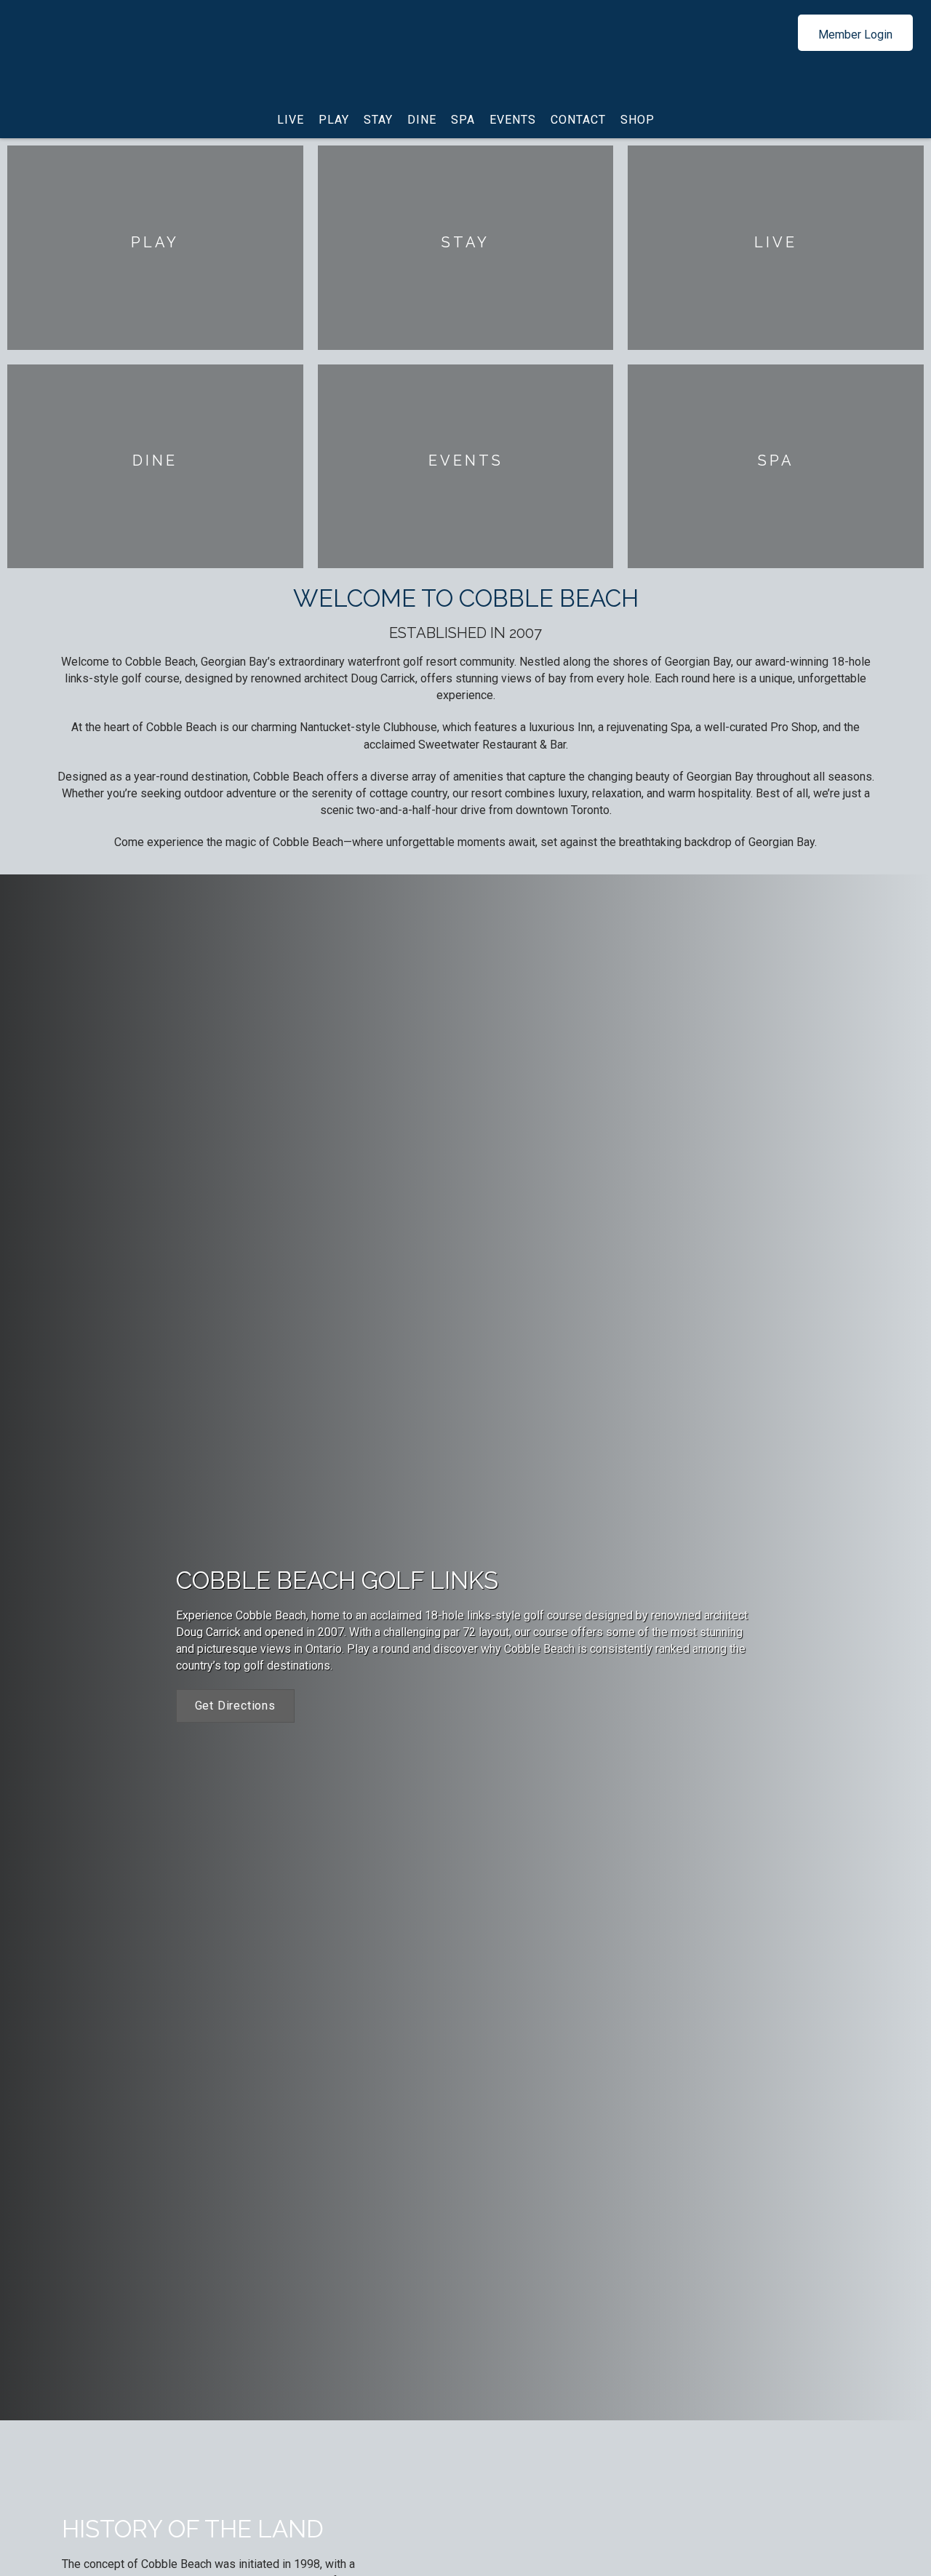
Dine (422, 120)
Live (291, 120)
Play (334, 120)
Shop (638, 120)
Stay (378, 120)
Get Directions (235, 1706)
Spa (463, 120)
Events (513, 120)
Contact (578, 120)
